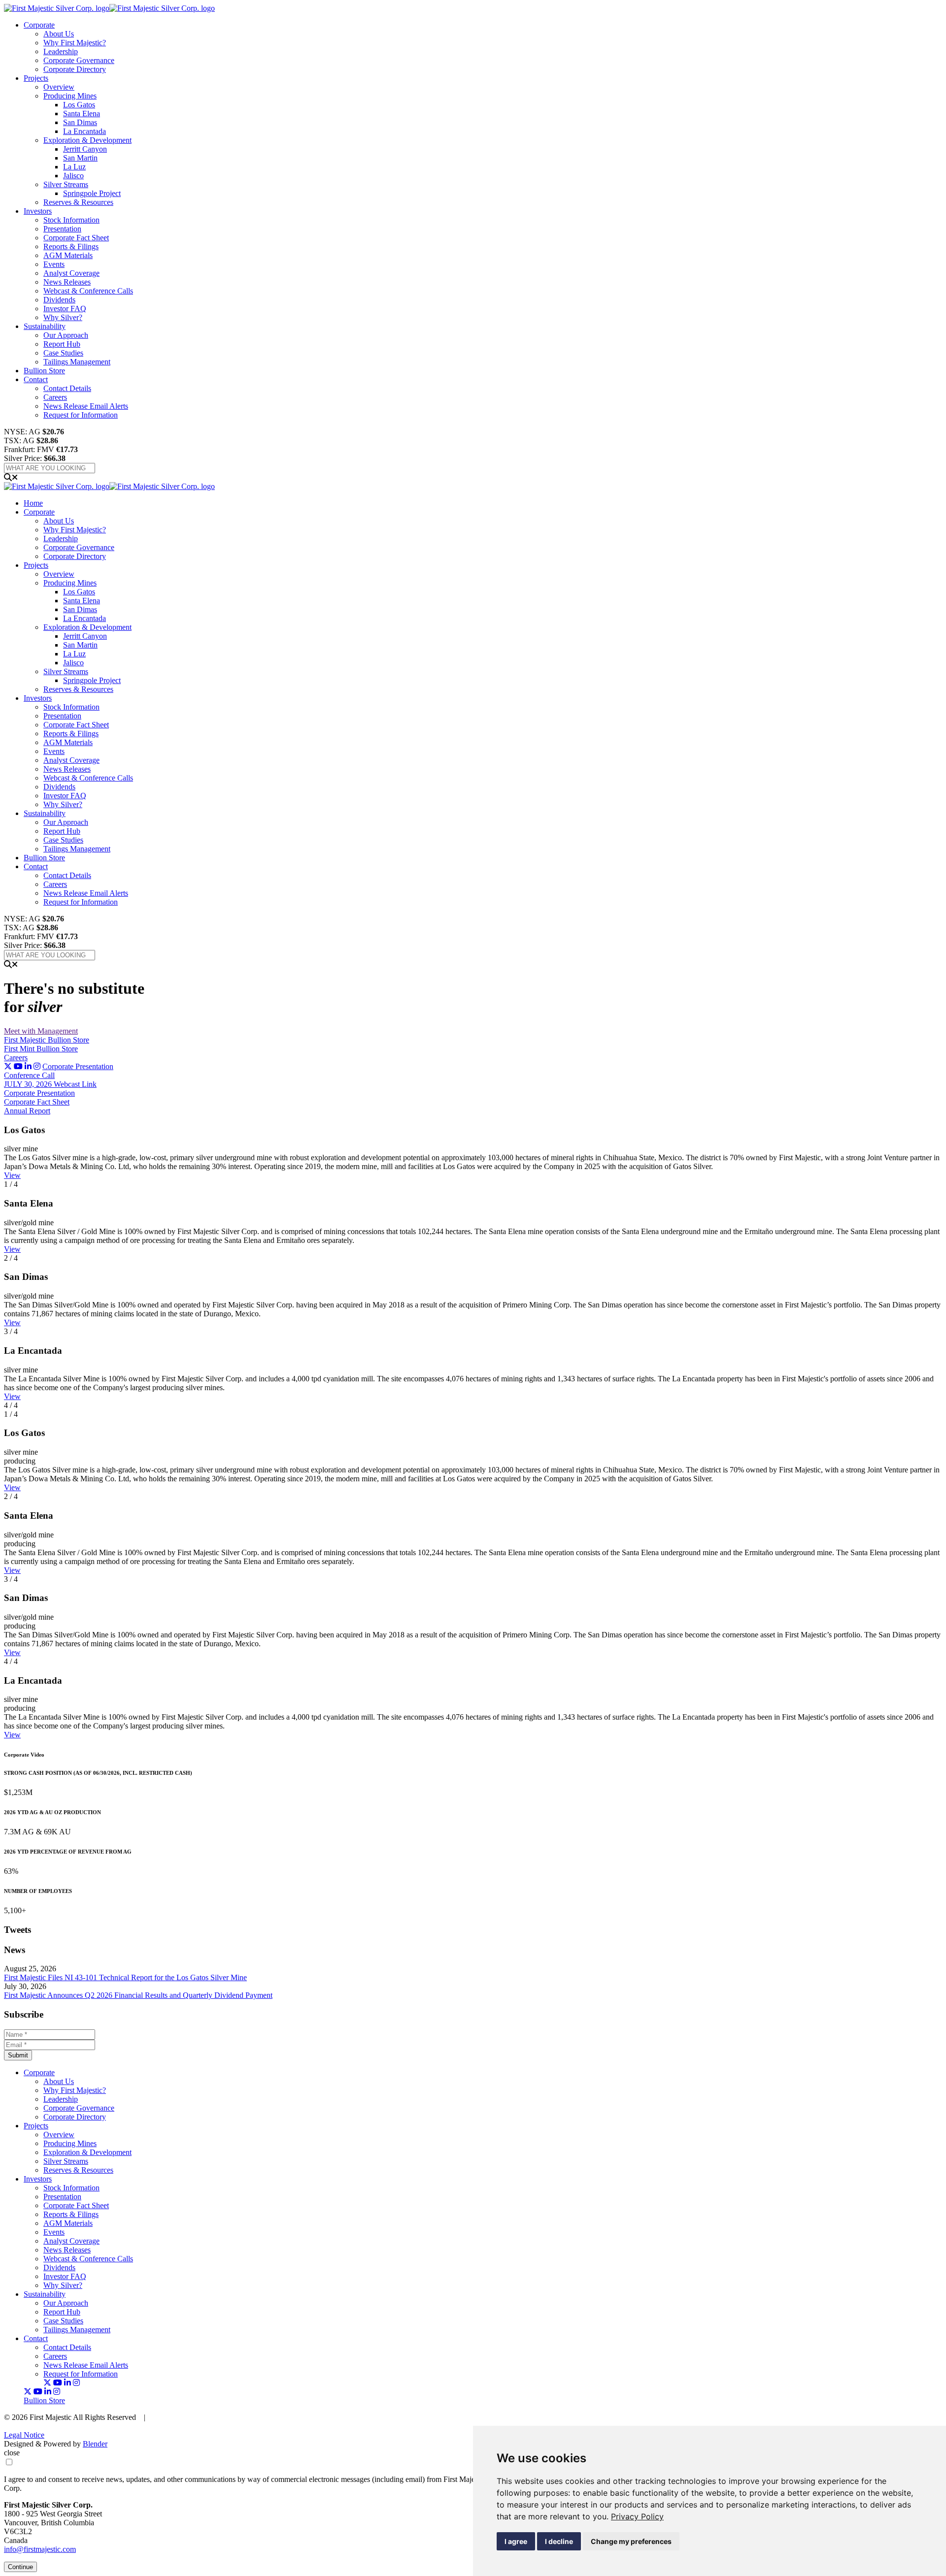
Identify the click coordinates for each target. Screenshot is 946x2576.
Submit (18, 2055)
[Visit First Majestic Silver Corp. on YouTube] (18, 1066)
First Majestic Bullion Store (47, 1040)
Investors (38, 211)
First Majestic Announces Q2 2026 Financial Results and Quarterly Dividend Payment (138, 1995)
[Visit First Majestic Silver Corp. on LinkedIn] (28, 1066)
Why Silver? (63, 317)
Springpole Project (92, 193)
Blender (95, 2444)
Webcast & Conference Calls (88, 291)
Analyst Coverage (71, 273)
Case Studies (63, 353)
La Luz (74, 167)
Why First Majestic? (75, 43)
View (12, 1175)
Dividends (59, 300)
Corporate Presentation (78, 1066)
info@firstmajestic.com (40, 2549)
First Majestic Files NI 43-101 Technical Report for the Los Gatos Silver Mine (125, 1977)
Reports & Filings (71, 246)
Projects (36, 78)
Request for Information (81, 415)
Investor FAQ (65, 309)
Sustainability (45, 326)
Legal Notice (24, 2435)
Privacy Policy (637, 2516)
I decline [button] (559, 2541)
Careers (55, 397)
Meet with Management (41, 1031)
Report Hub (62, 344)
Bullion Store (44, 371)
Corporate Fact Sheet (76, 238)
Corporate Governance (79, 60)
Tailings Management (77, 362)
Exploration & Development (87, 140)
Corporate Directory (75, 69)
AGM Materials (68, 255)
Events (54, 264)
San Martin (80, 158)
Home (33, 503)
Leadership (61, 51)
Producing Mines (70, 96)
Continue (20, 2567)
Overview (59, 87)
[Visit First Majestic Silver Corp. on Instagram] (37, 1066)
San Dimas (80, 122)
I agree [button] (516, 2541)
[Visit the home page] (109, 8)
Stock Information (71, 220)
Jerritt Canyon (85, 149)
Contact (36, 379)
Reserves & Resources (78, 202)
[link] (637, 2516)
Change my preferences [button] (631, 2541)
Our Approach (66, 335)
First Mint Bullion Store (41, 1049)
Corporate (39, 25)
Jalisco (73, 176)
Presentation (62, 229)
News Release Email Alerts (86, 406)
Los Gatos (79, 105)
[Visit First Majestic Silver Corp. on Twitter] (8, 1066)
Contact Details (67, 388)
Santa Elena (82, 114)
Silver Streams (66, 184)
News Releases (67, 282)
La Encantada (84, 131)
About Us (59, 34)
